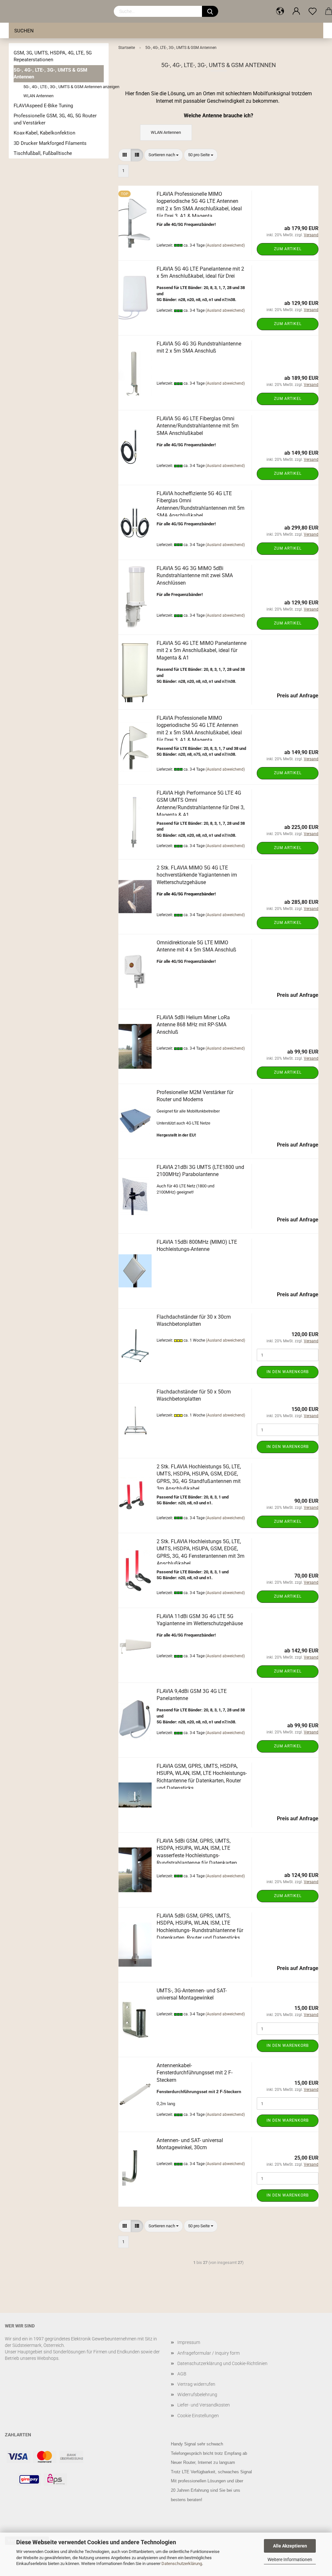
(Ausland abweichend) (225, 245)
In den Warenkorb (288, 1372)
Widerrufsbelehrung (197, 2395)
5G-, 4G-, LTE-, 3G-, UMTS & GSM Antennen (50, 73)
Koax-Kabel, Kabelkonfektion (44, 133)
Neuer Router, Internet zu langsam (203, 2462)
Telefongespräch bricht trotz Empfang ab (209, 2453)
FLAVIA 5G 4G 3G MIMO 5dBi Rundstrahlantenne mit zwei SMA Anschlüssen (195, 576)
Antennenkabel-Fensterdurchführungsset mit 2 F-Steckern (195, 2073)
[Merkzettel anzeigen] (313, 11)
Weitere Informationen (290, 2559)
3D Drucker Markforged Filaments (50, 143)
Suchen (24, 31)
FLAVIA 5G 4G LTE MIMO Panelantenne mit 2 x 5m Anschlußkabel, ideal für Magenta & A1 (202, 651)
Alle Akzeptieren (290, 2546)
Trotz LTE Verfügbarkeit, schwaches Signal (211, 2472)
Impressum (189, 2342)
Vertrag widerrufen (196, 2384)
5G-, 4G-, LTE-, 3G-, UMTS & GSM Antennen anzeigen (64, 87)
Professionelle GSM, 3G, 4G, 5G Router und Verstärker (55, 119)
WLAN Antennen (38, 96)
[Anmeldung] (296, 11)
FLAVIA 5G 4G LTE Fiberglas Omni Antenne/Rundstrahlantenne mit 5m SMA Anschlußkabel (198, 426)
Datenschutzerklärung (182, 2564)
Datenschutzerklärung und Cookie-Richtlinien (222, 2363)
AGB (182, 2374)
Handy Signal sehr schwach (197, 2444)
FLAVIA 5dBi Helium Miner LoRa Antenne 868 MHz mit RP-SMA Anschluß (193, 1025)
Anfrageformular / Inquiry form (208, 2353)
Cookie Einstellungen (198, 2416)
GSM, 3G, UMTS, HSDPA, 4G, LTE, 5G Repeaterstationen (53, 56)
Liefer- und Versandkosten (204, 2405)
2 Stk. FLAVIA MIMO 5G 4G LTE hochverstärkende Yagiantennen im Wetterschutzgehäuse (197, 875)
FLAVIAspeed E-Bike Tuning (43, 106)
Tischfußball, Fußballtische (43, 153)
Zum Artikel (288, 249)
